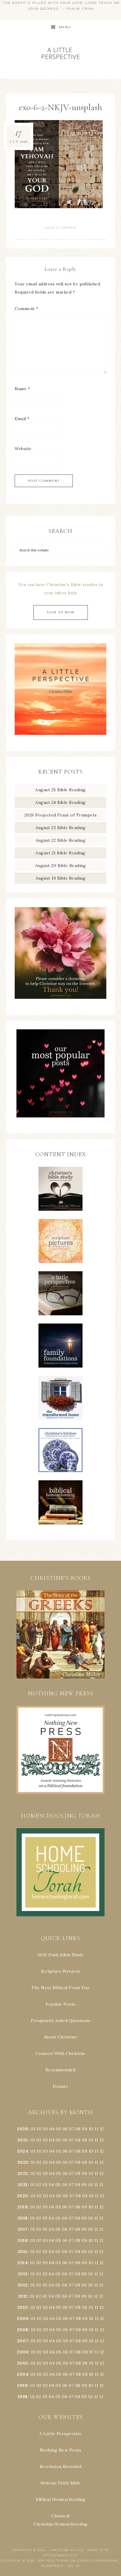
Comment (27, 309)
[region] (60, 1634)
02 (39, 2129)
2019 (22, 2207)
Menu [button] (65, 27)
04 (52, 2129)
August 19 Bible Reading (61, 878)
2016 (22, 2240)
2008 (23, 2330)
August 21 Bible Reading (60, 853)
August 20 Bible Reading (61, 866)
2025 (23, 2140)
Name (22, 389)
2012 (23, 2285)
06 (65, 2129)
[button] (60, 1634)
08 (78, 2129)
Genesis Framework (97, 2561)
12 (102, 2140)
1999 (22, 2385)
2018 (23, 2218)
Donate (60, 2086)
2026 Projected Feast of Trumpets (61, 815)
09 (85, 2140)
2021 (23, 2185)
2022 (23, 2173)
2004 (22, 2374)
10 (91, 2140)
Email (22, 419)
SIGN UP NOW (61, 612)
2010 (23, 2307)
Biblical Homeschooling (60, 2499)
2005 (23, 2363)
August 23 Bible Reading (61, 828)
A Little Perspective (61, 53)
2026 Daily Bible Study (61, 1955)
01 (33, 2129)
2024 (22, 2151)
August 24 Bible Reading (60, 802)
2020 (23, 2196)
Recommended (61, 2070)
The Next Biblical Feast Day (60, 1988)
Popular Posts (60, 2004)
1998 (23, 2397)
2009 (22, 2319)
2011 (23, 2296)
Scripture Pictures (61, 1971)
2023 (23, 2162)
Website (23, 449)
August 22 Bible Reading (61, 840)
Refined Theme (54, 2561)
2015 (23, 2252)
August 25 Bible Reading (60, 790)
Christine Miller (66, 2550)
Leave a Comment (60, 228)
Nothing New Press (61, 2450)
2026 (22, 2129)
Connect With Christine (61, 2053)
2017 (23, 2229)
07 (72, 2129)
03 (45, 2129)
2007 (23, 2341)
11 (96, 2140)
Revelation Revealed (61, 2466)
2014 (22, 2263)
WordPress (52, 2566)
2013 (23, 2274)
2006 (22, 2352)
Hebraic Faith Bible (61, 2483)
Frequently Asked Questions (60, 2021)
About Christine (61, 2037)
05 (58, 2129)
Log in (73, 2566)
